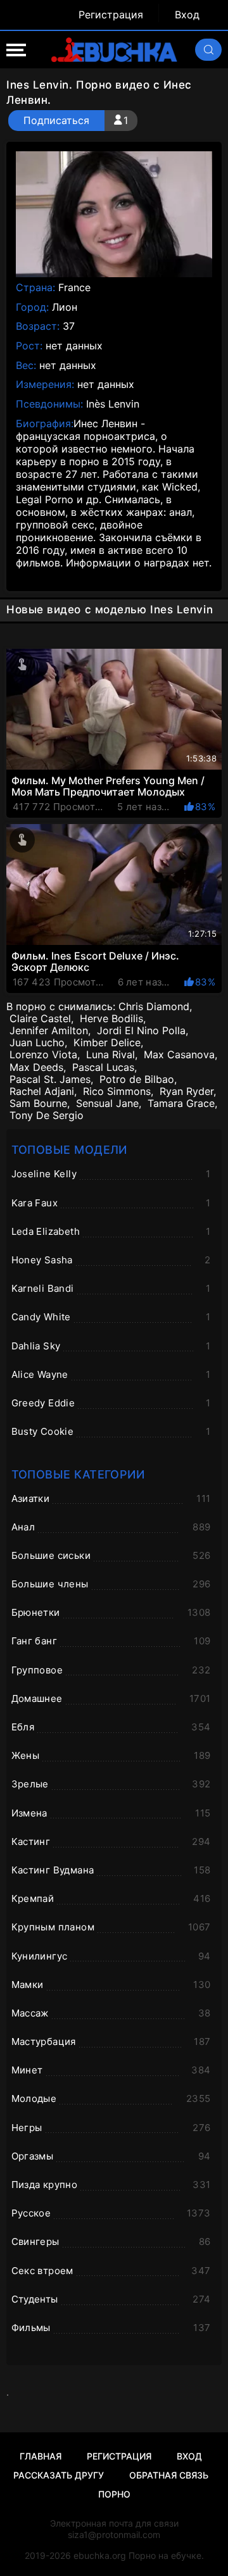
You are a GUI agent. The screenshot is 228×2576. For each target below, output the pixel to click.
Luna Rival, (112, 1055)
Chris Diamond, (155, 1007)
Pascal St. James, (51, 1079)
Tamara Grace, (182, 1104)
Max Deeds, (38, 1067)
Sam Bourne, (40, 1104)
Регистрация (111, 15)
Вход (187, 15)
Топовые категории (78, 1474)
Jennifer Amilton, (50, 1031)
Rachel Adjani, (43, 1091)
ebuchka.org (100, 2555)
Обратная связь (169, 2475)
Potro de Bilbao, (138, 1079)
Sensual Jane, (109, 1104)
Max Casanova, (180, 1055)
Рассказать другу (59, 2475)
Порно (114, 2494)
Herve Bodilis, (113, 1019)
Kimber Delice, (108, 1043)
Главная (41, 2456)
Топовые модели (69, 1150)
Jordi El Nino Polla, (142, 1031)
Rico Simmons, (118, 1091)
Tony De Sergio (47, 1116)
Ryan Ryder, (188, 1091)
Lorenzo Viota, (45, 1055)
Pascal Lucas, (104, 1067)
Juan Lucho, (38, 1043)
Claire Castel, (41, 1019)
